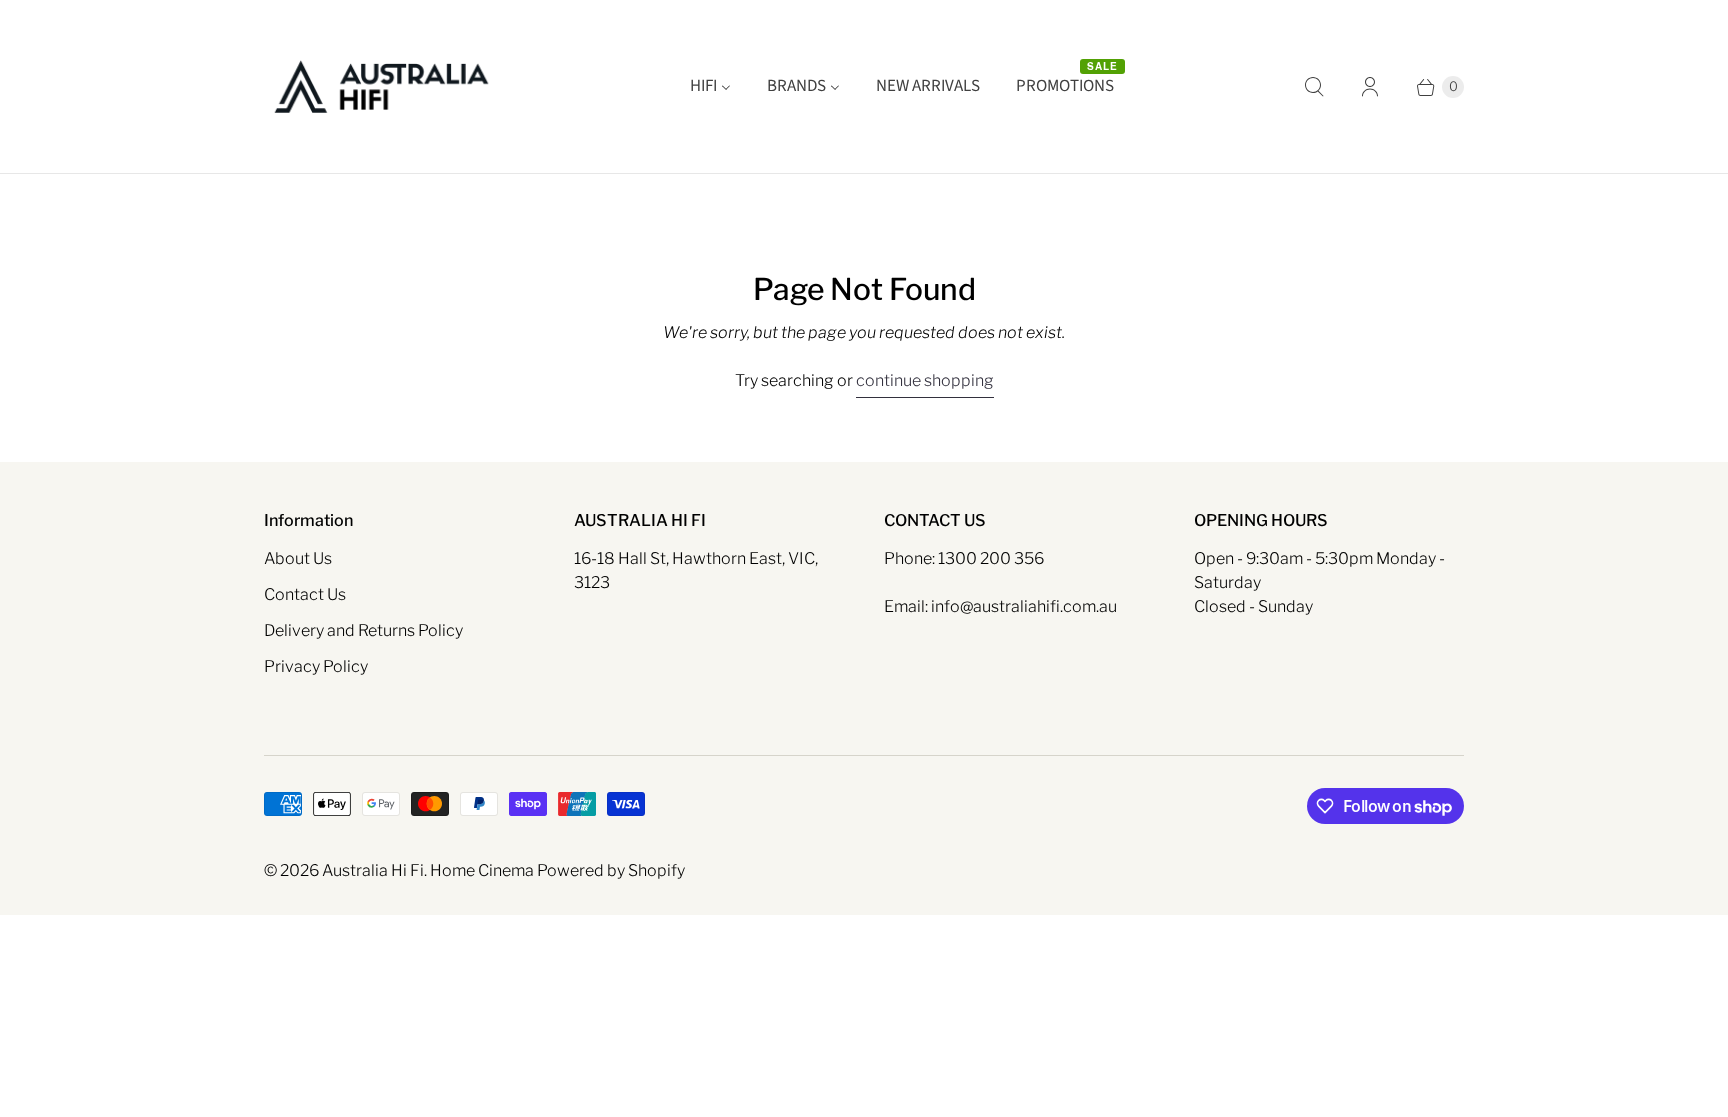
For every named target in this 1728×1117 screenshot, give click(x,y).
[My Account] (1370, 87)
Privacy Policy (316, 666)
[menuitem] (710, 87)
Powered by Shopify (611, 870)
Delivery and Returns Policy (363, 630)
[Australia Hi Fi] (381, 86)
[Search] (1314, 87)
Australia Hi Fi (373, 870)
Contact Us (305, 594)
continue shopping (925, 380)
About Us (298, 558)
